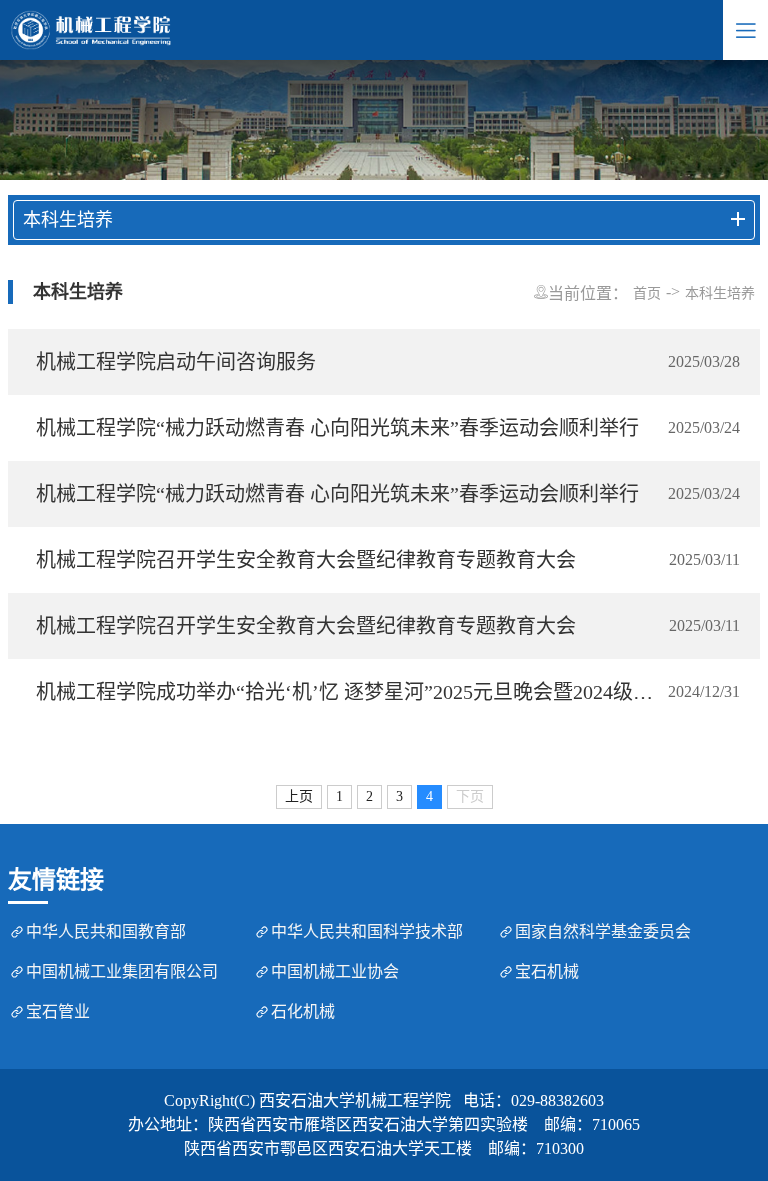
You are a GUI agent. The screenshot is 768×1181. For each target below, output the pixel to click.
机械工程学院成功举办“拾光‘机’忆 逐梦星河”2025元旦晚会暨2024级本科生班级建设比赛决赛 (348, 692)
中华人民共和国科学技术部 (367, 931)
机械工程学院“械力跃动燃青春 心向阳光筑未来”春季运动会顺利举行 (337, 428)
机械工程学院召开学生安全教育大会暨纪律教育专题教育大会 (306, 560)
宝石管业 (58, 1011)
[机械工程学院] (361, 30)
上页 (299, 796)
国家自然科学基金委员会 (603, 931)
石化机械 (303, 1011)
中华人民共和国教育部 (106, 931)
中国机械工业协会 (335, 971)
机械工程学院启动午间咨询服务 (176, 362)
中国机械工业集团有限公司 (122, 971)
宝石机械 (547, 971)
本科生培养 (720, 293)
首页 (647, 293)
